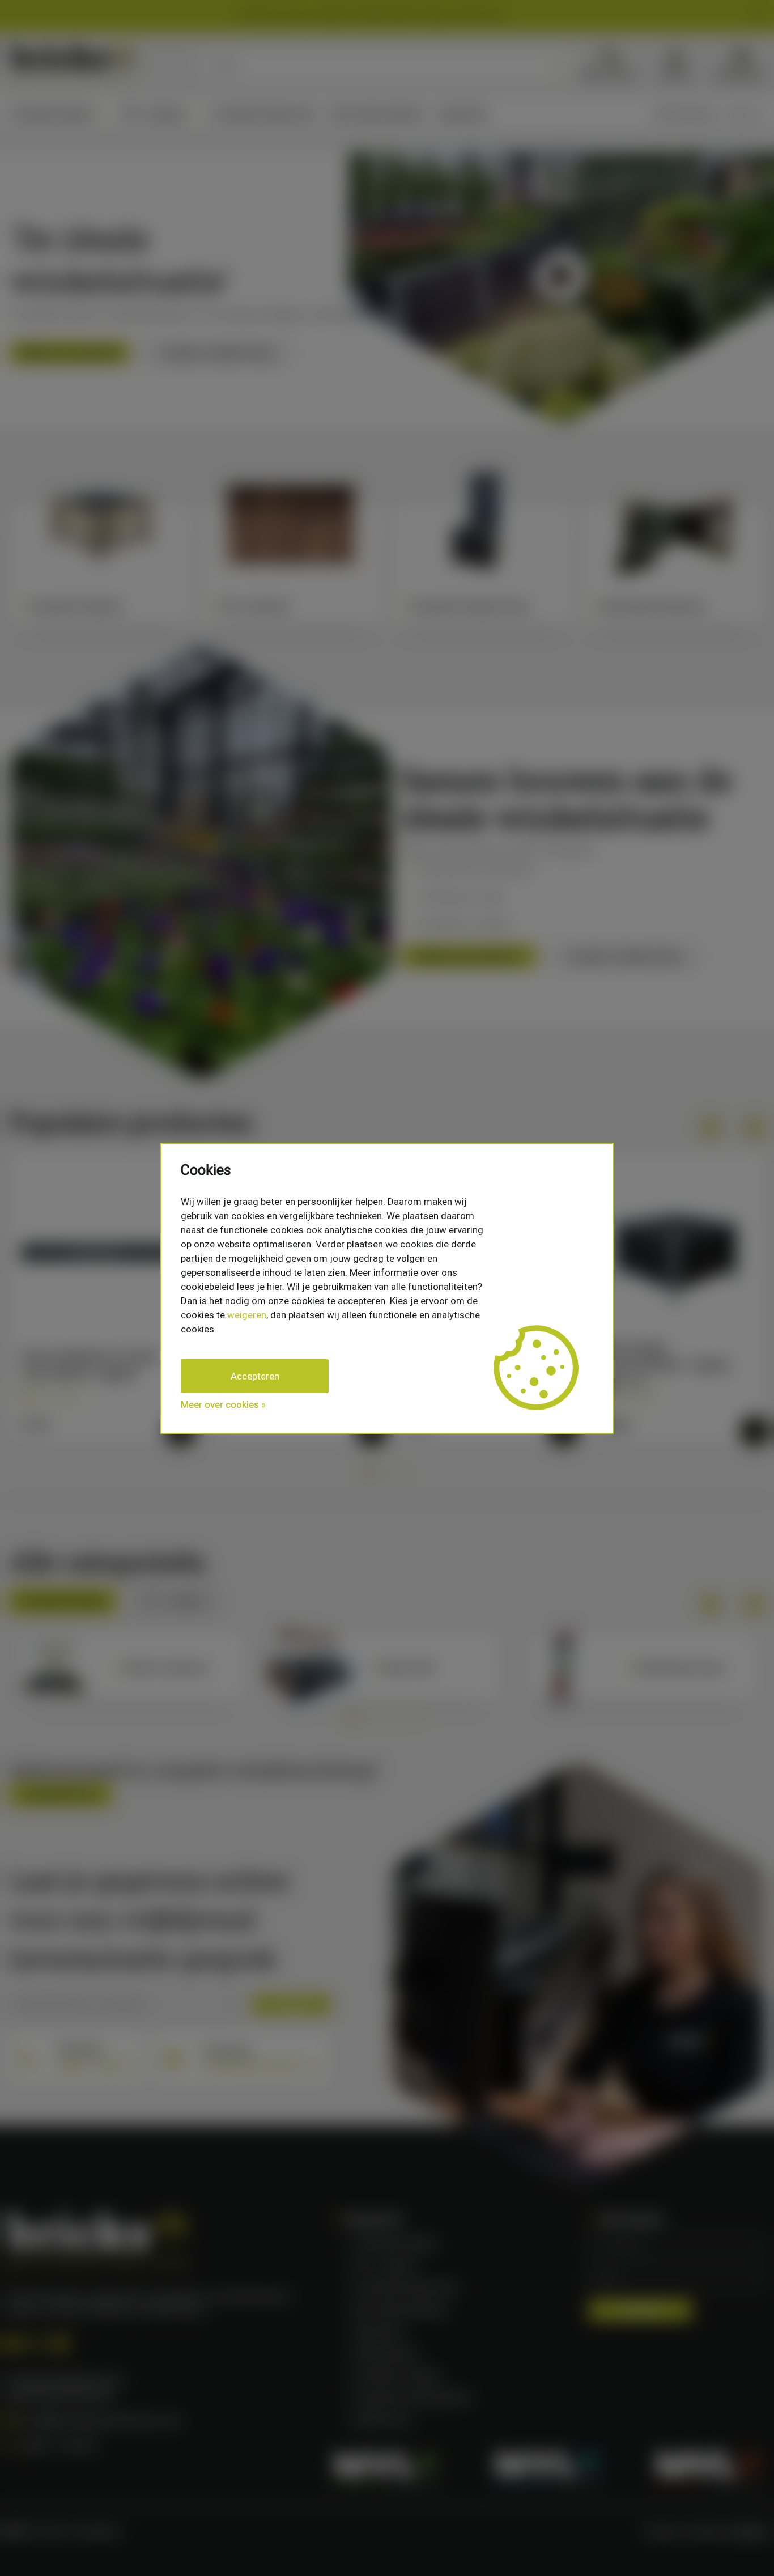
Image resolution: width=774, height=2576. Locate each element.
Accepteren (255, 1376)
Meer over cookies (220, 1404)
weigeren (247, 1315)
